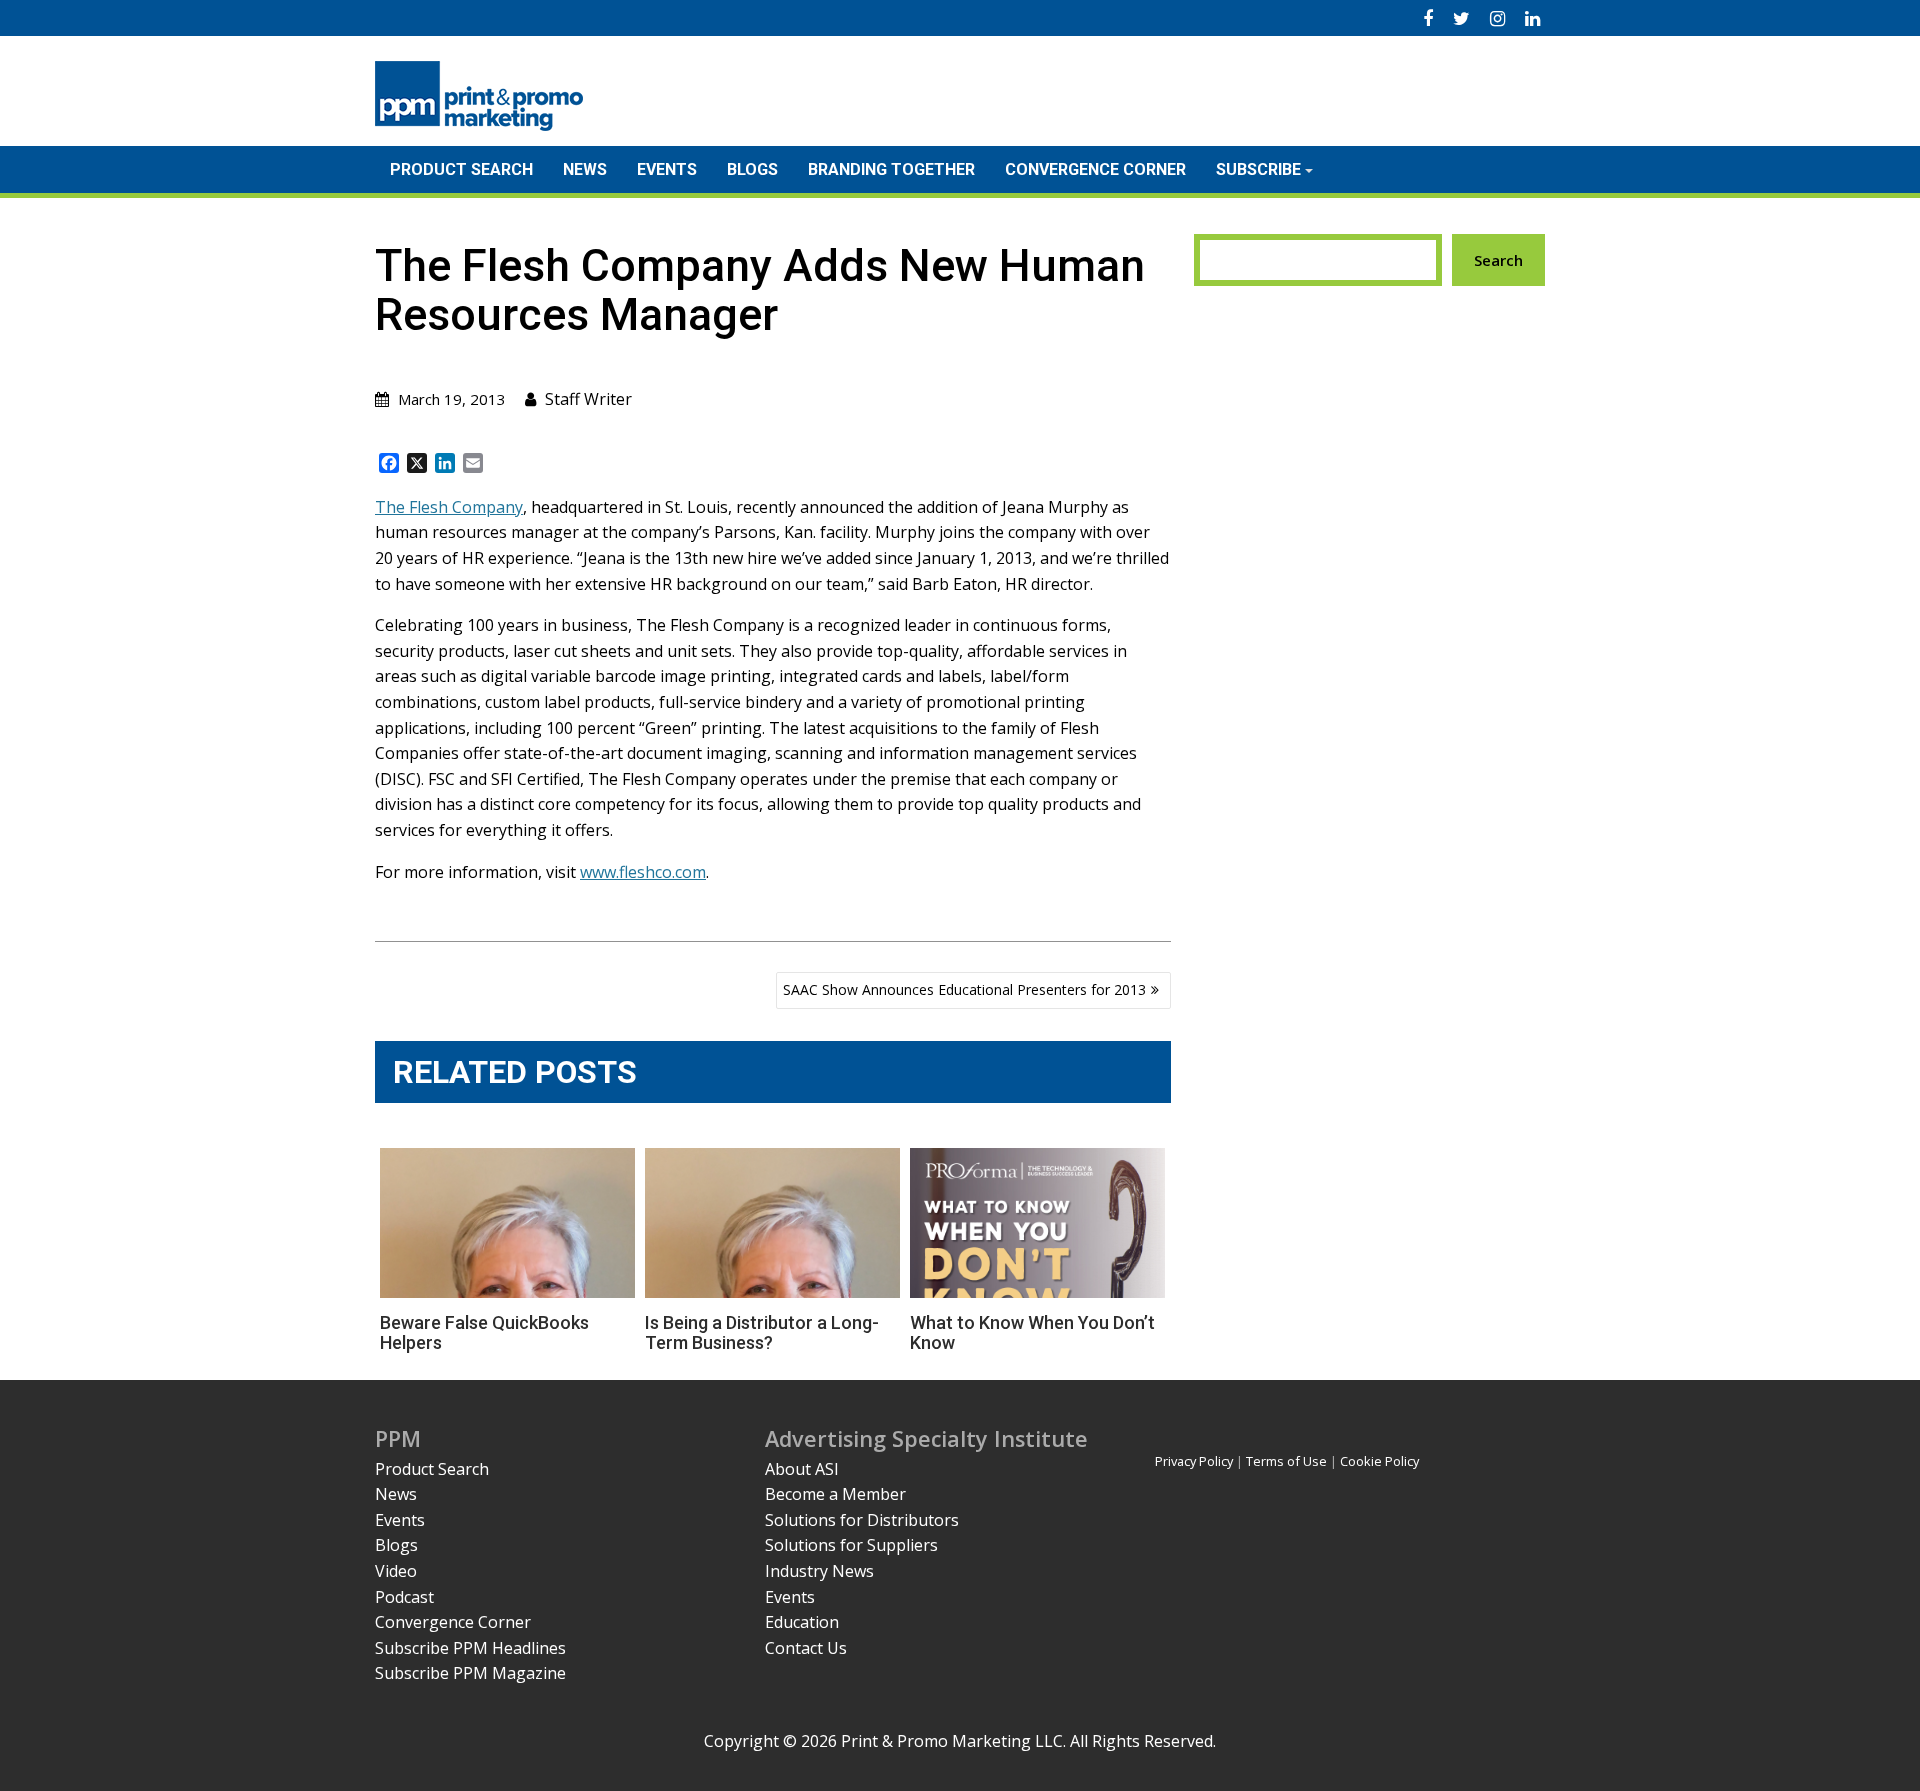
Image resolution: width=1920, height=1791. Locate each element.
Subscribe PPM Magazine (470, 1673)
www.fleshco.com (643, 872)
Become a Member (835, 1494)
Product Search (461, 169)
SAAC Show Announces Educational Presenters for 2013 (964, 989)
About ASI (802, 1469)
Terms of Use (1286, 1461)
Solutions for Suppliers (851, 1545)
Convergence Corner (1095, 169)
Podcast (404, 1597)
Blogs (752, 169)
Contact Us (806, 1648)
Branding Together (891, 169)
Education (802, 1622)
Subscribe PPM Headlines (470, 1648)
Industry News (819, 1571)
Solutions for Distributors (862, 1520)
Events (667, 169)
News (585, 169)
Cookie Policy (1379, 1461)
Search (1498, 260)
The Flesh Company (449, 507)
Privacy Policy (1194, 1461)
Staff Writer (588, 399)
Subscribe (1258, 169)
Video (396, 1571)
